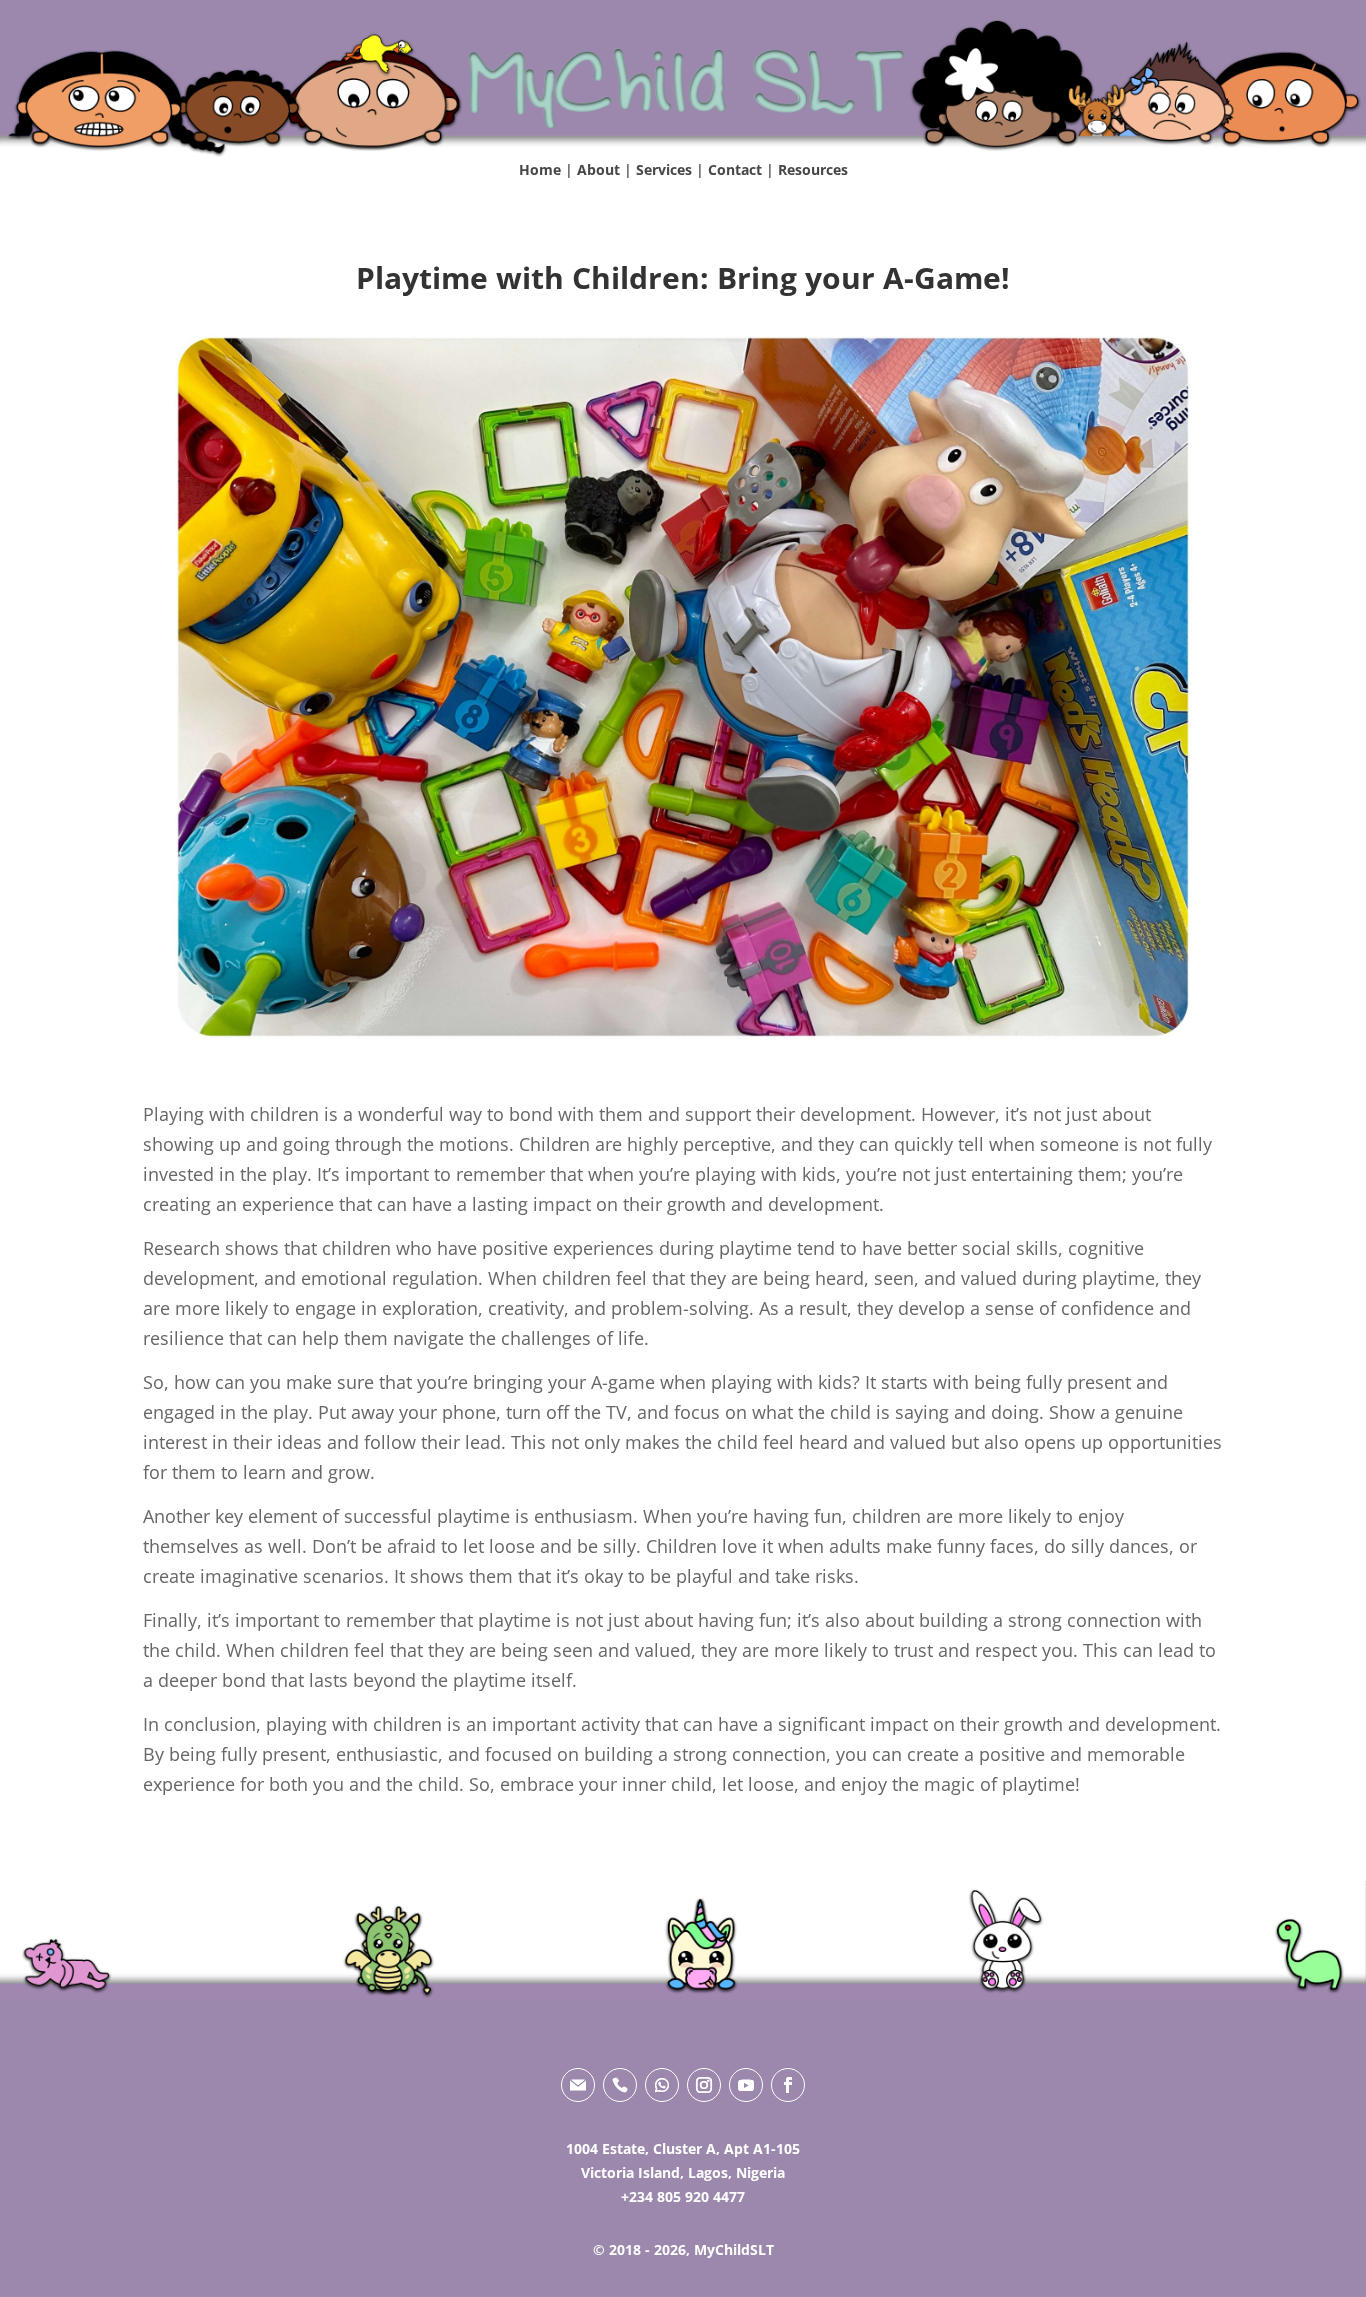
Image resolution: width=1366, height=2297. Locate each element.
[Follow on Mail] (578, 2085)
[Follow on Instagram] (704, 2085)
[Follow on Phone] (620, 2085)
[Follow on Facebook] (788, 2085)
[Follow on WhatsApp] (662, 2085)
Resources (813, 169)
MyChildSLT (734, 2249)
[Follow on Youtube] (746, 2085)
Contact (735, 169)
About (598, 169)
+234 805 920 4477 (683, 2196)
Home (540, 169)
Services (664, 169)
